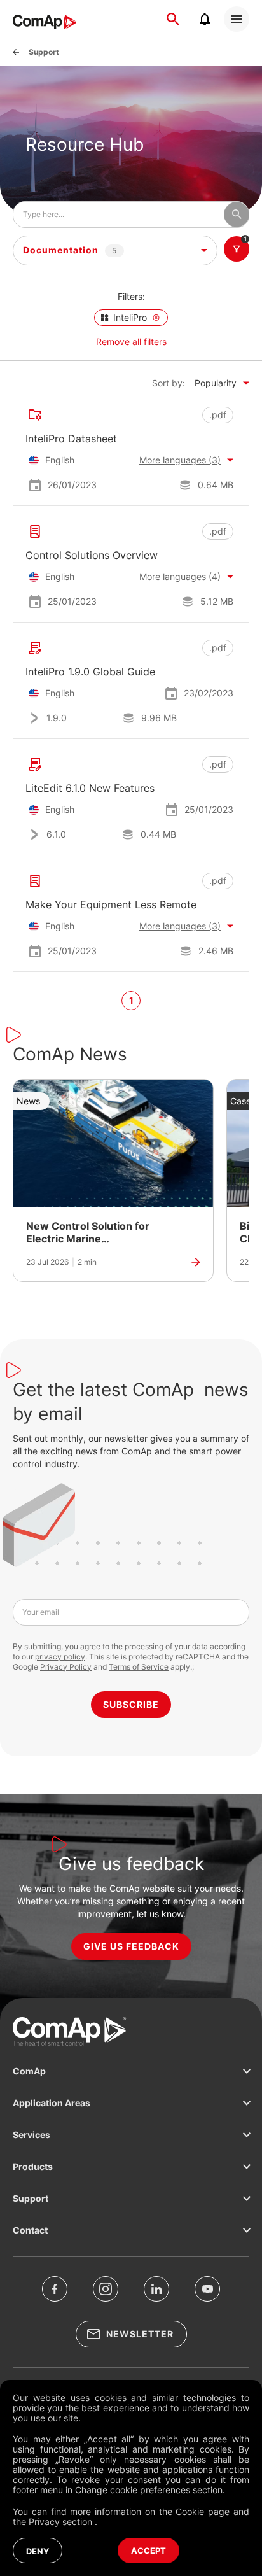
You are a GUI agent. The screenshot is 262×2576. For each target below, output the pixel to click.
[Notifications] (205, 19)
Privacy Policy (66, 1667)
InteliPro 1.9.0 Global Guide (90, 672)
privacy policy (60, 1657)
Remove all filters (131, 341)
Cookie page (203, 2511)
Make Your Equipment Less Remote (111, 904)
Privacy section (62, 2522)
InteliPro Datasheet (71, 439)
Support (44, 52)
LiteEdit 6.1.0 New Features (90, 788)
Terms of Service (139, 1667)
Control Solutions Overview (92, 555)
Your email (41, 1612)
